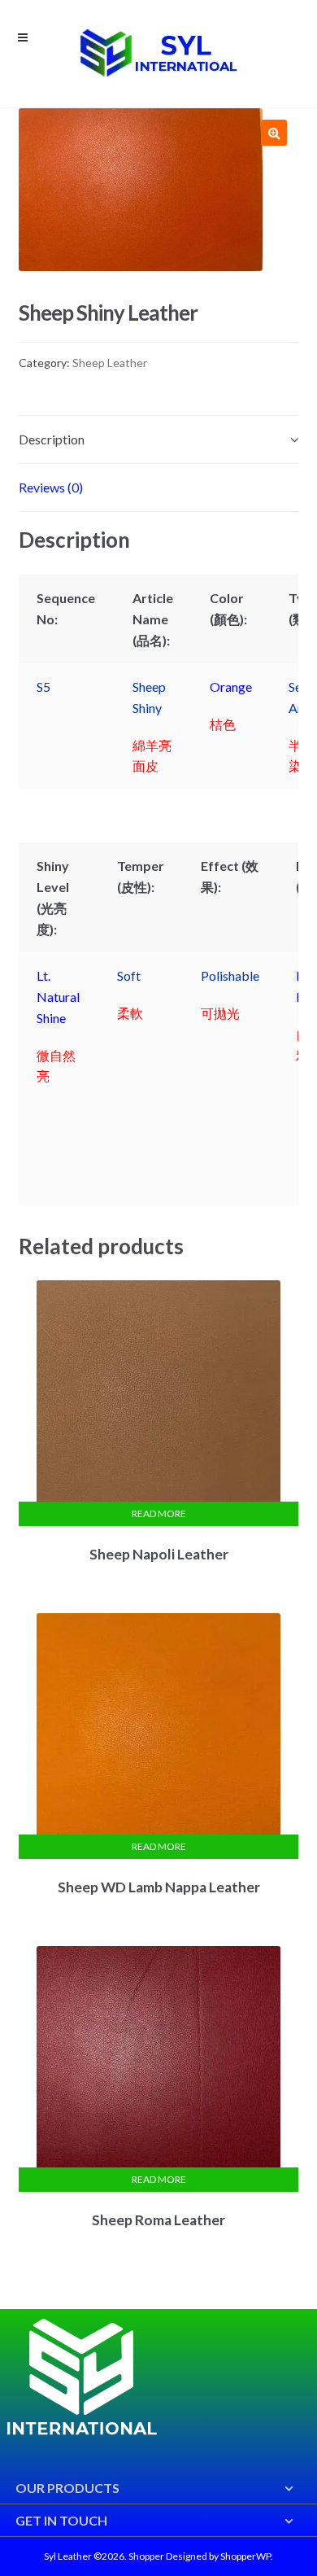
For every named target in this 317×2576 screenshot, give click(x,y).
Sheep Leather (110, 363)
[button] (274, 133)
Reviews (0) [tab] (51, 487)
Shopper (146, 2556)
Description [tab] (52, 439)
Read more (159, 1513)
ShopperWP (245, 2556)
